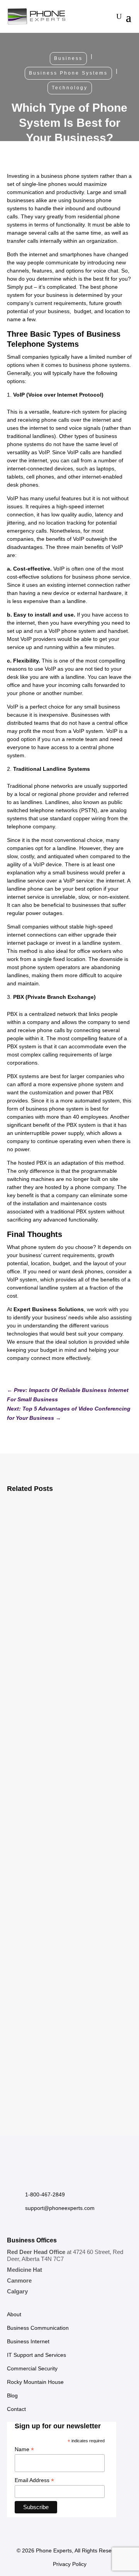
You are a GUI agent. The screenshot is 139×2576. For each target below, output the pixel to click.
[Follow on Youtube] (59, 2177)
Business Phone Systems (68, 73)
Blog (12, 2395)
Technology (70, 88)
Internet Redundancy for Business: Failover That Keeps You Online (65, 1608)
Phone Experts (54, 2550)
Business (68, 58)
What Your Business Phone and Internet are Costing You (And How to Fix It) (67, 1808)
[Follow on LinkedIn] (44, 2177)
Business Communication (38, 2328)
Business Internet (66, 1631)
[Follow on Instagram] (29, 2177)
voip (108, 1640)
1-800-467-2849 (45, 2194)
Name (24, 2449)
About (14, 2314)
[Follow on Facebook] (13, 2177)
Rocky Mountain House (35, 2382)
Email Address (34, 2480)
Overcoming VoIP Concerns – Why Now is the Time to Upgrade (69, 2002)
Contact (16, 2409)
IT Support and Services (36, 2355)
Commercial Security (32, 2368)
